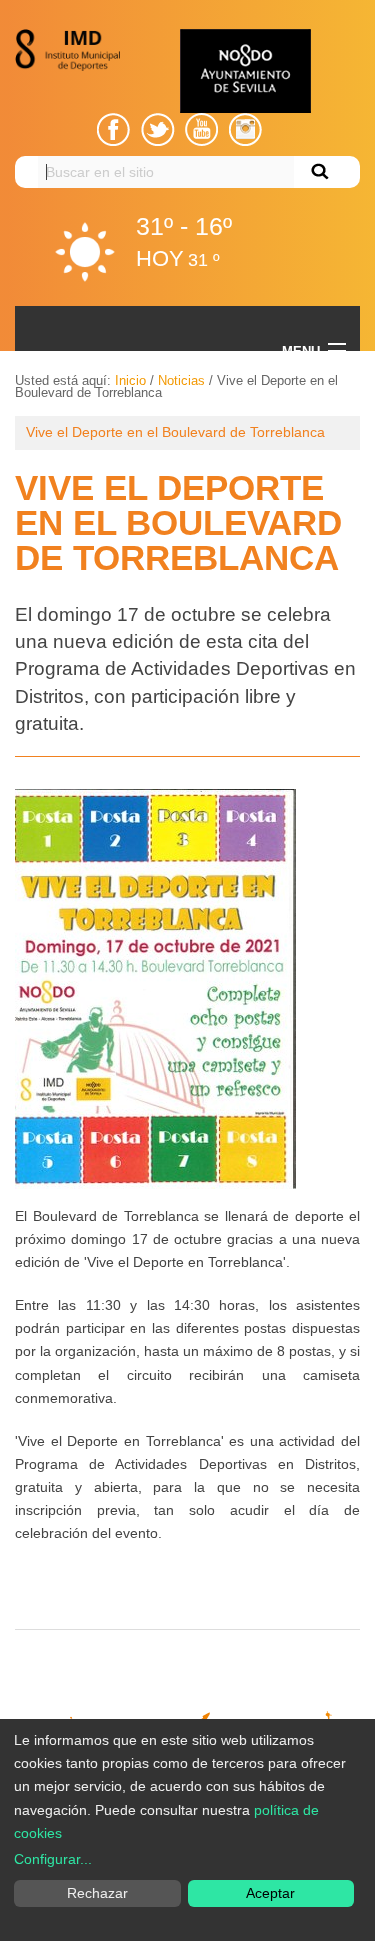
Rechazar (97, 1893)
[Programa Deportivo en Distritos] (72, 50)
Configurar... (53, 1859)
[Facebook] (113, 129)
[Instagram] (244, 129)
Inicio (130, 380)
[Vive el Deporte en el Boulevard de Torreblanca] (155, 988)
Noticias (181, 380)
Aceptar (270, 1893)
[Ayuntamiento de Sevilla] (245, 71)
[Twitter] (158, 129)
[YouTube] (201, 129)
